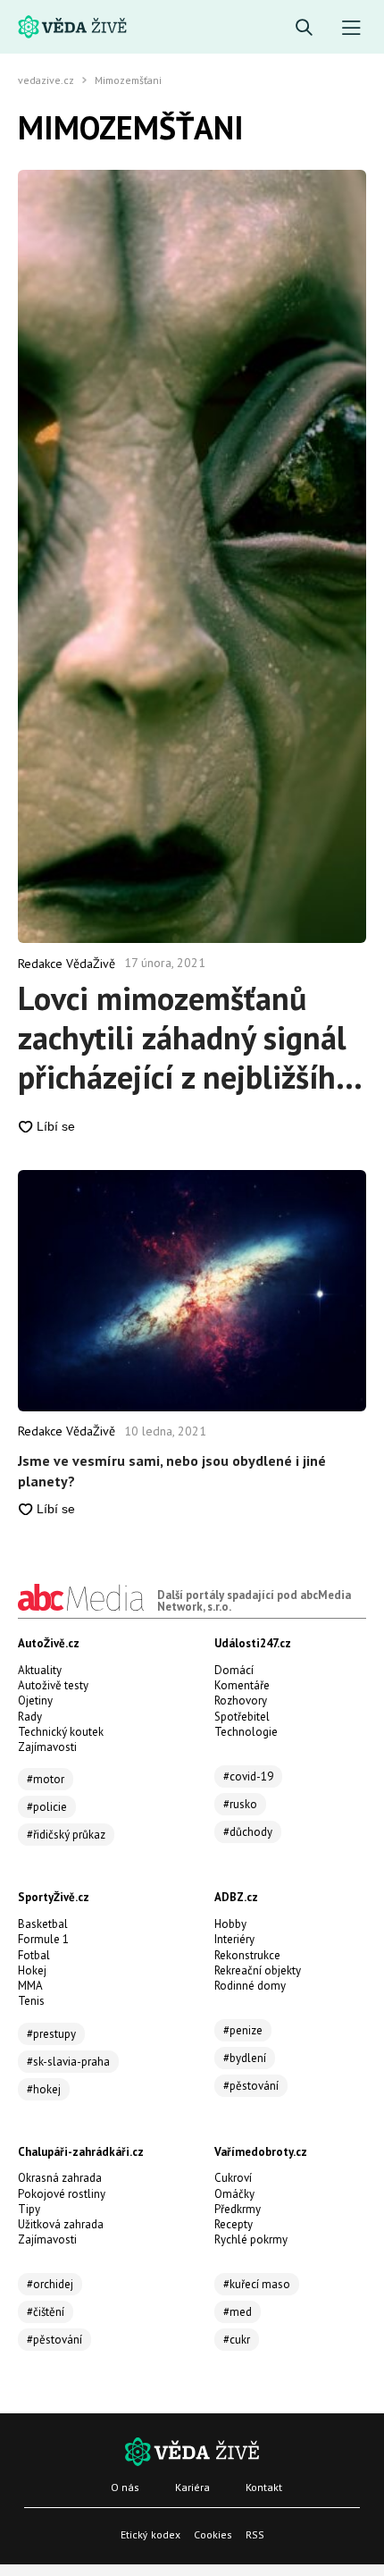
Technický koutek (61, 1732)
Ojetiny (35, 1700)
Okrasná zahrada (60, 2178)
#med (238, 2312)
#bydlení (245, 2058)
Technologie (246, 1732)
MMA (30, 1986)
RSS (255, 2534)
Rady (30, 1717)
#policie (47, 1807)
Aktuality (40, 1670)
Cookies (213, 2534)
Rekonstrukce (247, 1955)
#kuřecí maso (257, 2284)
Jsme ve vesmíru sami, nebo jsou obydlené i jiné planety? (172, 1470)
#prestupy (51, 2034)
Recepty (234, 2224)
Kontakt (264, 2487)
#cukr (237, 2340)
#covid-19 (248, 1776)
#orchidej (50, 2284)
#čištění (46, 2312)
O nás (125, 2487)
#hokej (44, 2089)
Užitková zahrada (61, 2224)
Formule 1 (43, 1939)
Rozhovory (241, 1700)
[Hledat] (304, 28)
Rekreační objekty (258, 1970)
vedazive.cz (46, 80)
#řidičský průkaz (66, 1835)
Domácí (234, 1670)
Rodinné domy (250, 1986)
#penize (243, 2030)
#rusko (240, 1804)
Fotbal (34, 1955)
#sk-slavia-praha (68, 2062)
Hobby (230, 1924)
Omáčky (234, 2194)
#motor (46, 1779)
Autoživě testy (53, 1685)
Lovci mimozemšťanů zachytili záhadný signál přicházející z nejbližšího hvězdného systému (185, 1038)
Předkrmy (238, 2209)
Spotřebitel (242, 1717)
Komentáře (242, 1685)
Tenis (31, 2001)
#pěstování (251, 2086)
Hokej (32, 1970)
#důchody (248, 1832)
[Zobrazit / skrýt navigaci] (351, 28)
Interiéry (234, 1939)
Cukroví (233, 2178)
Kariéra (192, 2487)
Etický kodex (150, 2534)
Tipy (29, 2209)
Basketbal (43, 1924)
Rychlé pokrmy (251, 2239)
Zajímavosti (47, 1747)
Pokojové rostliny (62, 2194)
